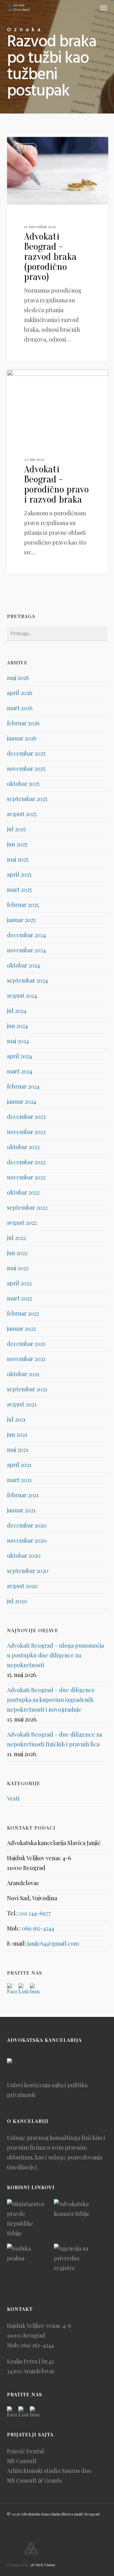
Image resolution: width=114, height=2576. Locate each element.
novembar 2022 (26, 1177)
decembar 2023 (26, 1117)
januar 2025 (21, 920)
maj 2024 (18, 1041)
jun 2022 (17, 1253)
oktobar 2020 (24, 1556)
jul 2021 (16, 1419)
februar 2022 (23, 1313)
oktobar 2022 (23, 1192)
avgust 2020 (22, 1586)
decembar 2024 (26, 935)
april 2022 (19, 1283)
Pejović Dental (25, 2451)
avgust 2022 (22, 1223)
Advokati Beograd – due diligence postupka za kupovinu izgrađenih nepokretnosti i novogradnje (51, 1700)
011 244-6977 (35, 1913)
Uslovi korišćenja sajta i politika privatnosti (47, 2090)
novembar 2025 (26, 768)
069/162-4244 (37, 2345)
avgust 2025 (22, 814)
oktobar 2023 (23, 1147)
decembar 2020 (27, 1525)
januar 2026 (22, 738)
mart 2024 (20, 1071)
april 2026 (19, 693)
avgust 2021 (22, 1404)
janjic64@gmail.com (53, 1943)
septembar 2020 (28, 1571)
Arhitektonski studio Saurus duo (49, 2471)
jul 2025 (16, 829)
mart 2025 (19, 890)
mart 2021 (19, 1480)
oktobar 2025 (23, 784)
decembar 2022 (26, 1162)
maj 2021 (18, 1450)
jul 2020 (17, 1601)
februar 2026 (23, 723)
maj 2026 (18, 678)
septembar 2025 (27, 799)
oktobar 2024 (23, 965)
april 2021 (19, 1465)
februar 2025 (23, 905)
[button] (104, 8)
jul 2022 (16, 1238)
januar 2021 (21, 1510)
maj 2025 (18, 859)
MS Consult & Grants (34, 2480)
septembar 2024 (27, 980)
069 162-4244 (38, 1928)
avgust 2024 (22, 996)
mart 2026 (20, 708)
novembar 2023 (26, 1132)
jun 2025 (17, 844)
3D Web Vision (43, 2565)
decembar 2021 (26, 1344)
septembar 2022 (27, 1207)
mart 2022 (19, 1298)
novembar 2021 (26, 1359)
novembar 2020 (27, 1540)
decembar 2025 (26, 753)
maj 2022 (18, 1268)
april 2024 (19, 1056)
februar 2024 (23, 1086)
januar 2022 (21, 1329)
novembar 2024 (26, 950)
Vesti (25, 147)
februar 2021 (23, 1495)
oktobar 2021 (23, 1374)
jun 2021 (17, 1434)
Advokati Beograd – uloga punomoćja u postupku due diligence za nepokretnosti (55, 1655)
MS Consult (22, 2461)
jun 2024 (17, 1026)
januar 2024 (22, 1101)
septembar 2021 (27, 1389)
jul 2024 (17, 1011)
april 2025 (19, 874)
